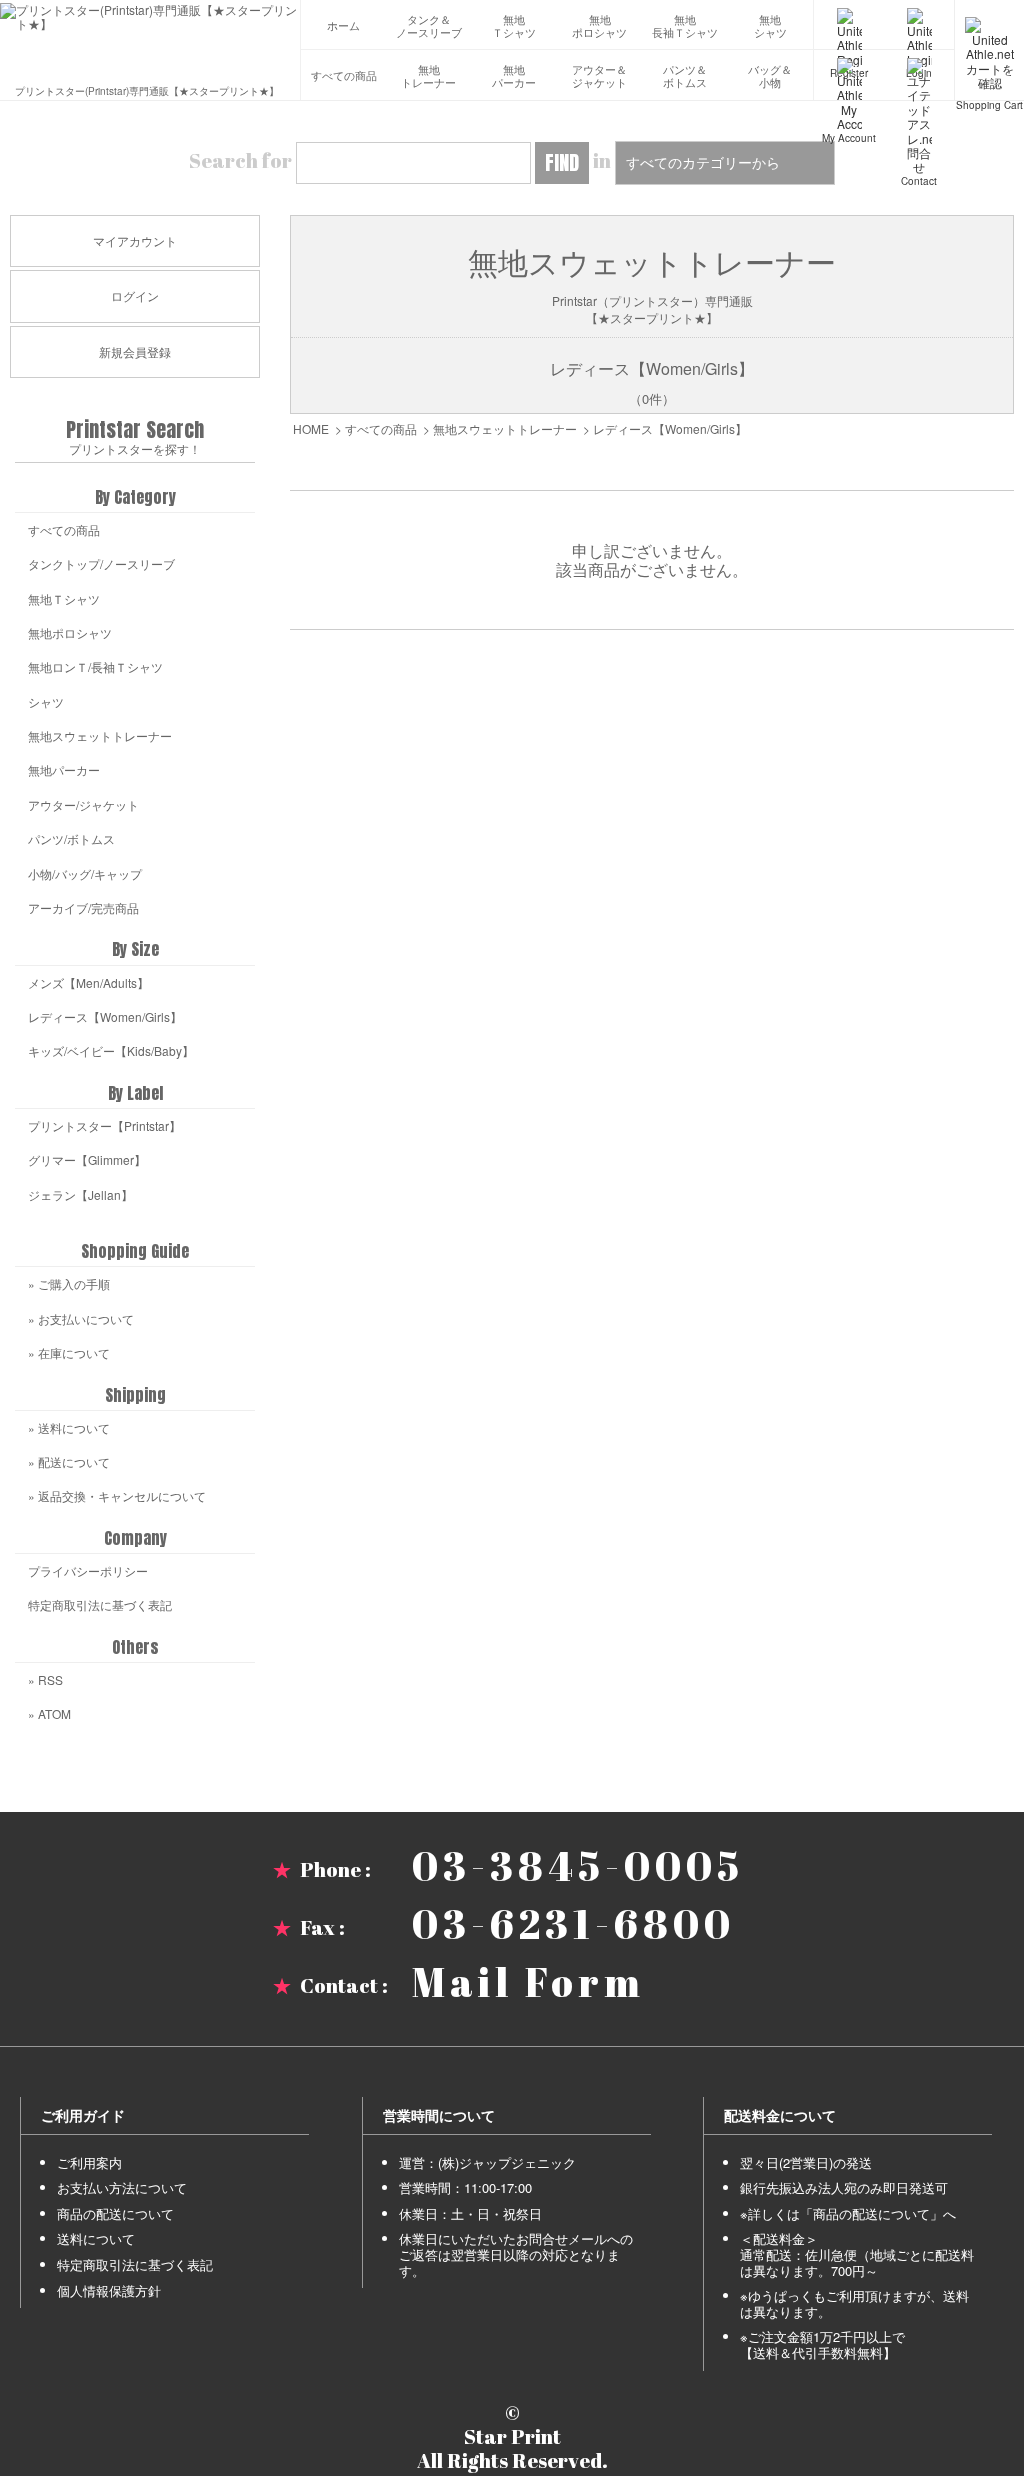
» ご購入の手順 (69, 1283)
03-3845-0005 (578, 1866)
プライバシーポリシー (88, 1570)
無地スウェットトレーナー (505, 428)
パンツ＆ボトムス (685, 76)
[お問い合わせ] (919, 75)
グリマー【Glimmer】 (87, 1159)
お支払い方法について (122, 2187)
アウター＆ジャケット (599, 76)
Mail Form (528, 1982)
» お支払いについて (81, 1318)
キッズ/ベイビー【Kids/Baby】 (111, 1050)
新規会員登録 (135, 351)
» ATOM (49, 1713)
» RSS (45, 1679)
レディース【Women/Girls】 (670, 428)
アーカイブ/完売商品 (83, 907)
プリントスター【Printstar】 (104, 1125)
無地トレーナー (428, 76)
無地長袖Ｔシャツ (685, 26)
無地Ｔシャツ (514, 26)
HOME (311, 428)
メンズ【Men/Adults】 (88, 982)
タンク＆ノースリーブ (429, 26)
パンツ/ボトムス (71, 838)
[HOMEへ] (150, 17)
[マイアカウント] (849, 75)
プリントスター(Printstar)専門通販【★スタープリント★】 (147, 89)
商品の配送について (115, 2213)
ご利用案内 (89, 2162)
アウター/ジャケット (83, 804)
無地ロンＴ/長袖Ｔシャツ (95, 666)
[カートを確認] (989, 25)
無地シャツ (770, 26)
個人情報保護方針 (109, 2290)
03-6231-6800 (573, 1924)
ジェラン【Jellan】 (80, 1194)
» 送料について (69, 1427)
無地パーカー (514, 76)
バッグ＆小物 (770, 76)
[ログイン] (919, 25)
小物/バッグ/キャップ (85, 873)
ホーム (343, 26)
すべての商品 (344, 76)
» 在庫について (69, 1352)
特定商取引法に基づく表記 (100, 1604)
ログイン (135, 295)
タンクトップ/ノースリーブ (101, 563)
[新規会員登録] (849, 25)
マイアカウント (135, 240)
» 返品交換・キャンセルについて (117, 1495)
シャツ (46, 701)
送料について (96, 2238)
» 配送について (69, 1461)
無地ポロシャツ (599, 26)
